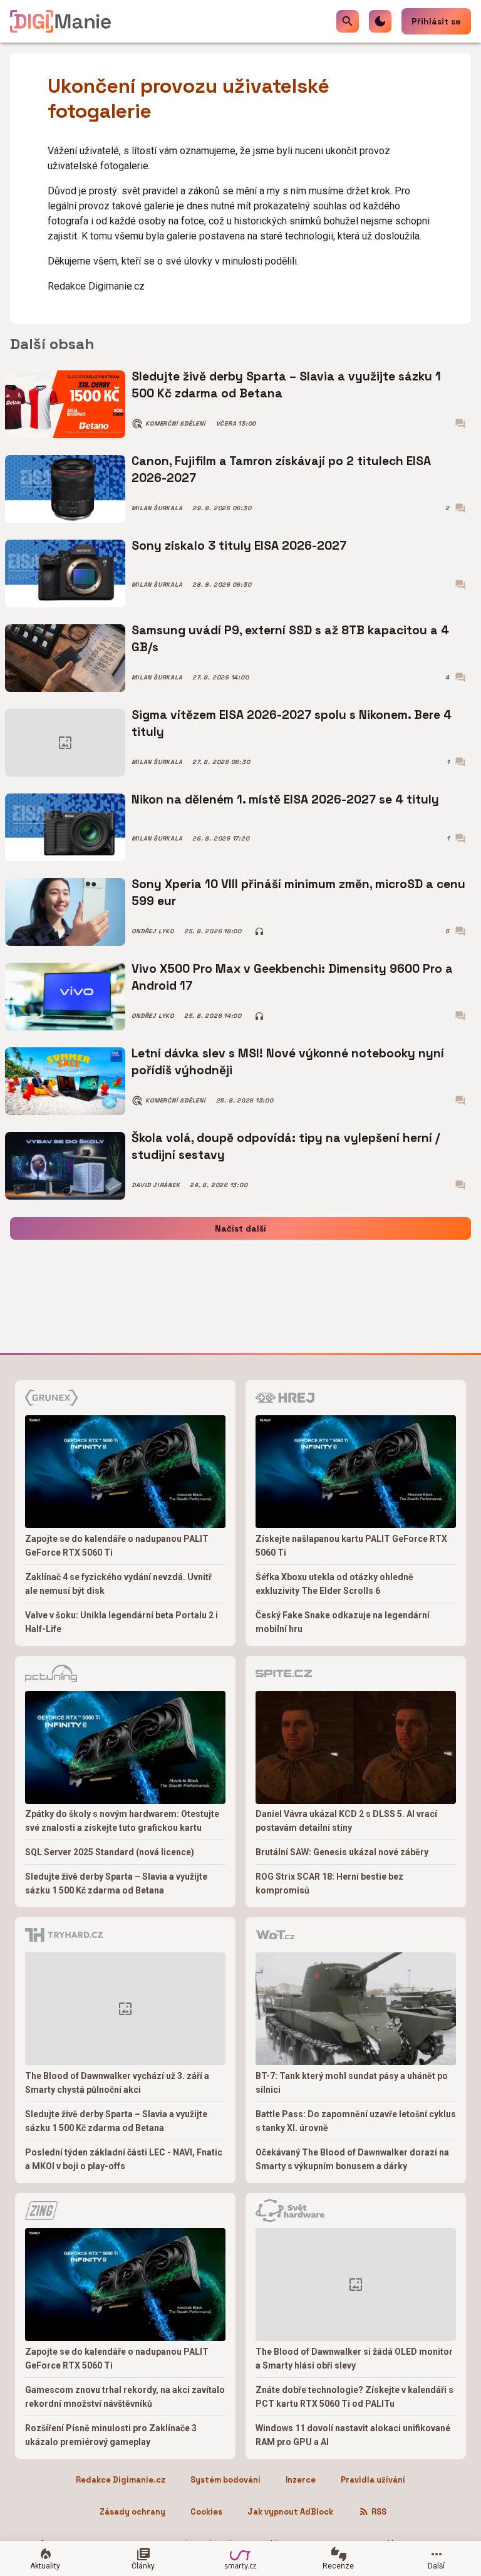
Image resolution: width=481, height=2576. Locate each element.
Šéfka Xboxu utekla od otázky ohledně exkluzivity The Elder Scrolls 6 (334, 1584)
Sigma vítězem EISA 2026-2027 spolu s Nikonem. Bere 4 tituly (292, 723)
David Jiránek (156, 1185)
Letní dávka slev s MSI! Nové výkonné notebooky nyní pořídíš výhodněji (288, 1061)
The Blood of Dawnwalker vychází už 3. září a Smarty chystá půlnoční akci (117, 2083)
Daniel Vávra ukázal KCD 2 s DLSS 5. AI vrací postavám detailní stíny (346, 1821)
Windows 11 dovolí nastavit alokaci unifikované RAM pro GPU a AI (353, 2435)
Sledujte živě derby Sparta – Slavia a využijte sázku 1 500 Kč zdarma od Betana (286, 385)
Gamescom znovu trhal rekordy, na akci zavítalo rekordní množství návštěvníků (125, 2397)
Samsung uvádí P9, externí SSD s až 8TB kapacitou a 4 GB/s (290, 638)
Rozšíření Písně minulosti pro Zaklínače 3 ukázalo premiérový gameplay (111, 2435)
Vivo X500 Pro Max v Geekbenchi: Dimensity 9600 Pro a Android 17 (292, 977)
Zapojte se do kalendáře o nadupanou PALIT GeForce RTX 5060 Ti (117, 1546)
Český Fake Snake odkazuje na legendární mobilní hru (343, 1622)
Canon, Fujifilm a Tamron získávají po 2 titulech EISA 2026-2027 (281, 469)
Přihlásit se (436, 21)
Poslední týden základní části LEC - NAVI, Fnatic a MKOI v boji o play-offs (124, 2159)
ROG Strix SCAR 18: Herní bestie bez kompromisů (329, 1883)
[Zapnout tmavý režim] (380, 21)
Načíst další (240, 1228)
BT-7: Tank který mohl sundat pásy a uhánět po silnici (352, 2083)
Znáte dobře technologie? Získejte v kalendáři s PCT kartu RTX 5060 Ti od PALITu (354, 2397)
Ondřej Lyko (153, 931)
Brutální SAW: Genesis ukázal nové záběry (342, 1852)
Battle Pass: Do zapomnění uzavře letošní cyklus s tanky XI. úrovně (356, 2121)
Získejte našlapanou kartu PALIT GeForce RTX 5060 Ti (351, 1546)
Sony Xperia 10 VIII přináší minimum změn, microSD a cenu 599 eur (298, 892)
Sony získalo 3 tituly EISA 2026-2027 (239, 546)
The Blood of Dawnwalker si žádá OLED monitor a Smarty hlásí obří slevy (354, 2359)
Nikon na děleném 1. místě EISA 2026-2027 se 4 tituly (285, 799)
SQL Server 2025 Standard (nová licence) (110, 1852)
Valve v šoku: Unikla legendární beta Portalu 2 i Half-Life (122, 1622)
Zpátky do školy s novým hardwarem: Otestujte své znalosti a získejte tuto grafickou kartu (122, 1821)
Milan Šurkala (157, 508)
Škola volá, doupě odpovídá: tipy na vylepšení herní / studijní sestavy (286, 1146)
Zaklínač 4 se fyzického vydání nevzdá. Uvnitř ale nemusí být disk (118, 1584)
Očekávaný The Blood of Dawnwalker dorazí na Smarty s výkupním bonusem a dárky (352, 2159)
